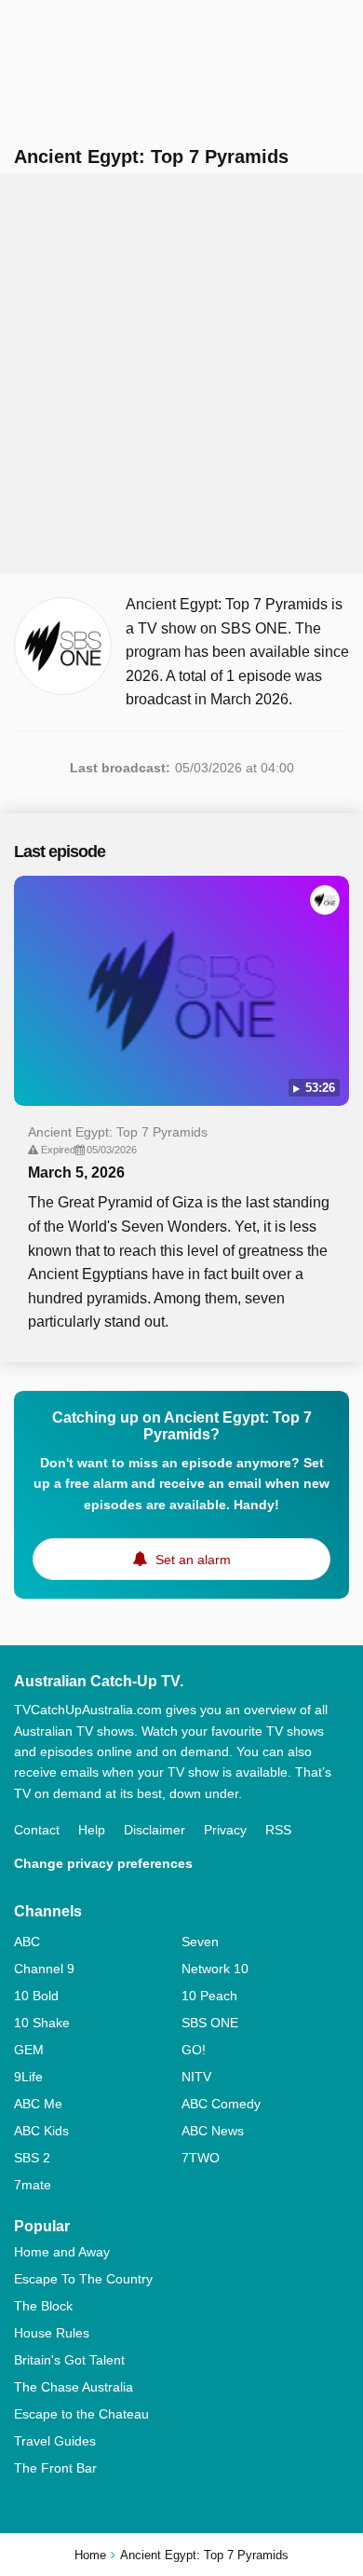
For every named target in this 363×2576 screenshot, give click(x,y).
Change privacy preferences (103, 1863)
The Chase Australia (74, 2387)
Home (90, 2555)
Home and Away (62, 2252)
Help (92, 1830)
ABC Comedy (221, 2104)
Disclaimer (155, 1830)
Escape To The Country (83, 2279)
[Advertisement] (181, 374)
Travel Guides (55, 2441)
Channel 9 (44, 1969)
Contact (37, 1830)
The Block (43, 2306)
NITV (196, 2077)
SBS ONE (210, 2023)
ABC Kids (41, 2131)
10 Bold (36, 1996)
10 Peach (209, 1996)
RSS (278, 1830)
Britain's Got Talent (69, 2360)
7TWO (201, 2158)
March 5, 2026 (76, 1172)
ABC (27, 1942)
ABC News (213, 2131)
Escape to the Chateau (81, 2414)
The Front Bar (55, 2468)
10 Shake (42, 2023)
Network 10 (215, 1969)
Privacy (225, 1830)
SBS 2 (32, 2158)
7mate (33, 2185)
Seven (200, 1942)
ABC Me (38, 2104)
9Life (28, 2077)
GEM (29, 2050)
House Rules (52, 2333)
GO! (194, 2050)
